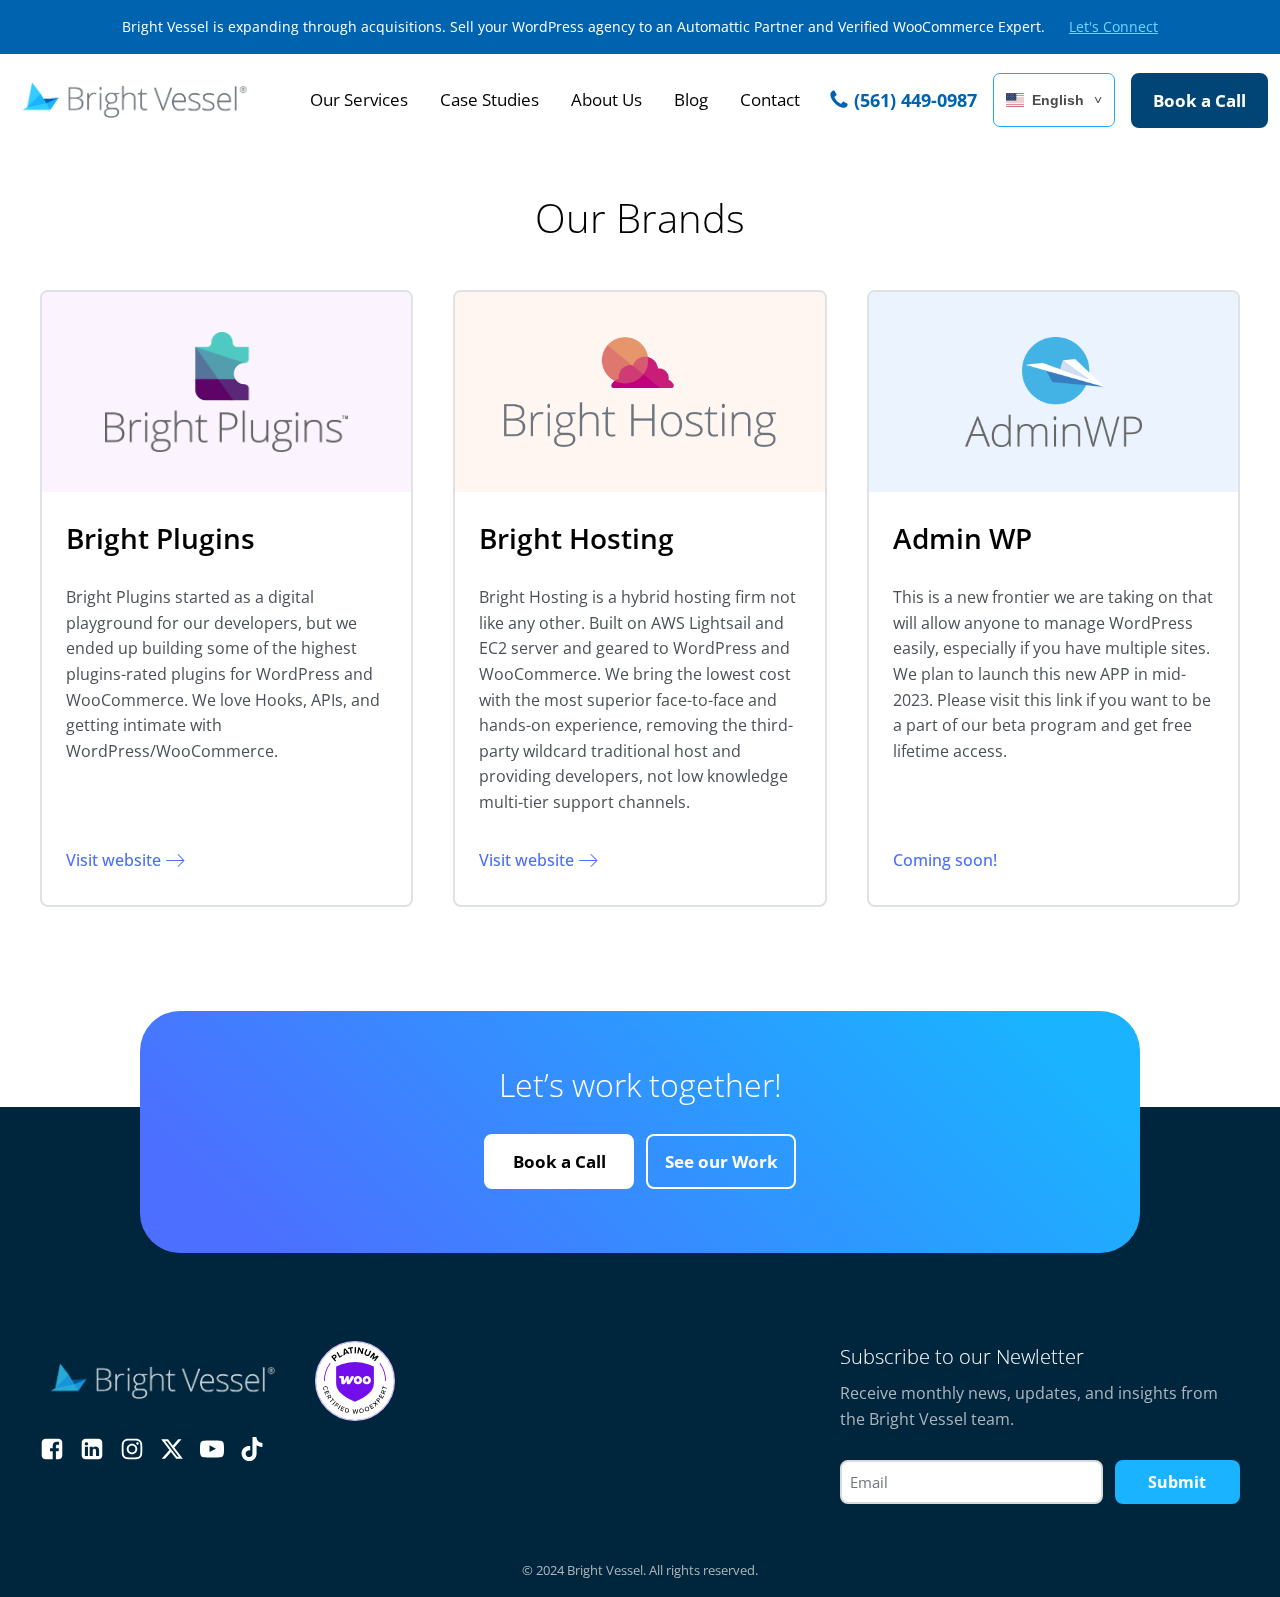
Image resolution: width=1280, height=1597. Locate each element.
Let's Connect (1113, 26)
